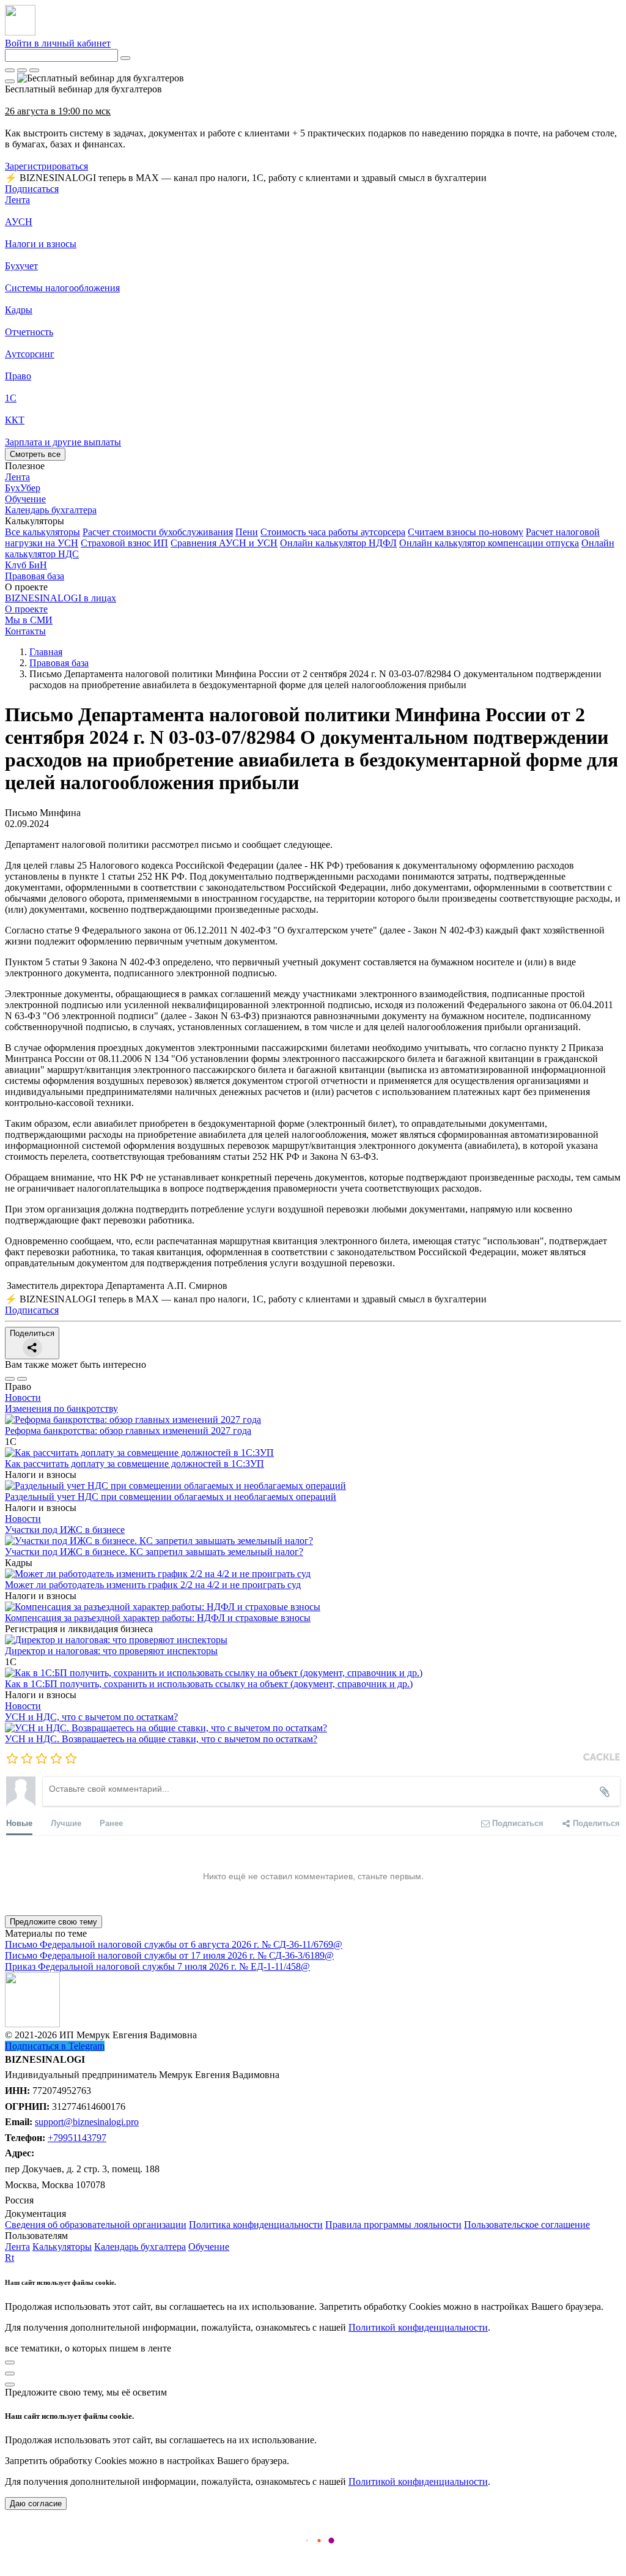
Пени (247, 532)
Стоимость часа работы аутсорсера (333, 532)
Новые (19, 1823)
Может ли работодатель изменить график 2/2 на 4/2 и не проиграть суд (153, 1585)
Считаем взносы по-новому (466, 532)
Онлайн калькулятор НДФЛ (338, 543)
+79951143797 (77, 2138)
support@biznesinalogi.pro (87, 2122)
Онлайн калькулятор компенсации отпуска (489, 543)
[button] (313, 521)
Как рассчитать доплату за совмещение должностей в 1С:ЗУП (134, 1464)
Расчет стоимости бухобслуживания (158, 532)
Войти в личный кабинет (58, 43)
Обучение (209, 2247)
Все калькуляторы (42, 532)
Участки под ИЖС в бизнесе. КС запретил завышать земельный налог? (154, 1552)
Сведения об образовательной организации (96, 2225)
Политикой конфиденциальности (418, 2327)
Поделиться (32, 1333)
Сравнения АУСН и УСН (224, 543)
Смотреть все (35, 454)
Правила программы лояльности (393, 2225)
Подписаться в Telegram (55, 2046)
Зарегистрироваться (46, 166)
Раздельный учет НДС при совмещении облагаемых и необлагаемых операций (171, 1497)
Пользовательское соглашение (527, 2225)
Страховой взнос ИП (124, 543)
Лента (17, 200)
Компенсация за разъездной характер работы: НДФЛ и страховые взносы (158, 1618)
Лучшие (66, 1823)
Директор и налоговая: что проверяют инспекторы (111, 1651)
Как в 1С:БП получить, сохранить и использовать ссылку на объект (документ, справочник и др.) (209, 1684)
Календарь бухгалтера (140, 2247)
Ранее (111, 1823)
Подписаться (32, 189)
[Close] (22, 70)
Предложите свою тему (53, 1922)
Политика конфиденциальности (256, 2225)
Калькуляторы (62, 2247)
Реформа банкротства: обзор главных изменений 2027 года (128, 1431)
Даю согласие (36, 2504)
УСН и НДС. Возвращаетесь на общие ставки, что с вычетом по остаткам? (161, 1739)
